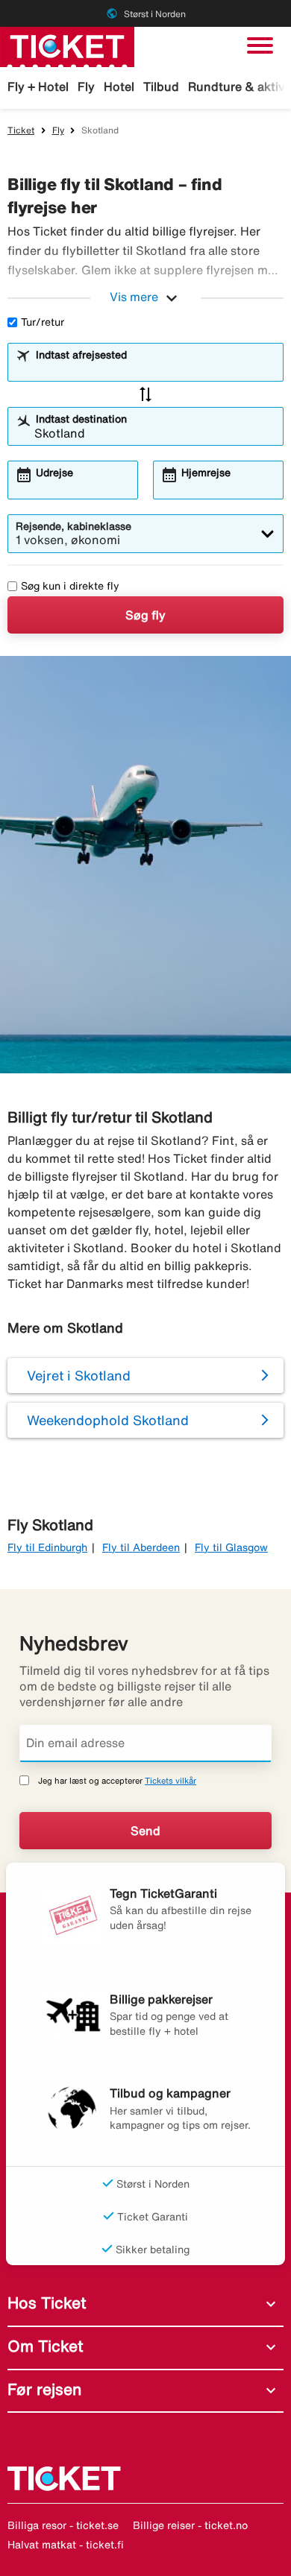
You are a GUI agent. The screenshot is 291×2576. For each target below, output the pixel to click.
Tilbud (161, 86)
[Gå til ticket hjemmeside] (67, 45)
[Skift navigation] (260, 45)
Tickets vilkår (170, 1780)
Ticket (21, 130)
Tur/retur (43, 322)
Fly (86, 86)
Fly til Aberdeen (141, 1547)
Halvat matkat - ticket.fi (66, 2545)
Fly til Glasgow (231, 1547)
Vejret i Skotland (79, 1375)
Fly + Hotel (38, 86)
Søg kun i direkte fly (70, 586)
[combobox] (155, 369)
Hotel (119, 86)
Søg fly (145, 615)
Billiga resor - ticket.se (63, 2525)
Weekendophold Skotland (108, 1420)
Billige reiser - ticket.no (190, 2525)
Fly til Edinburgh (47, 1547)
